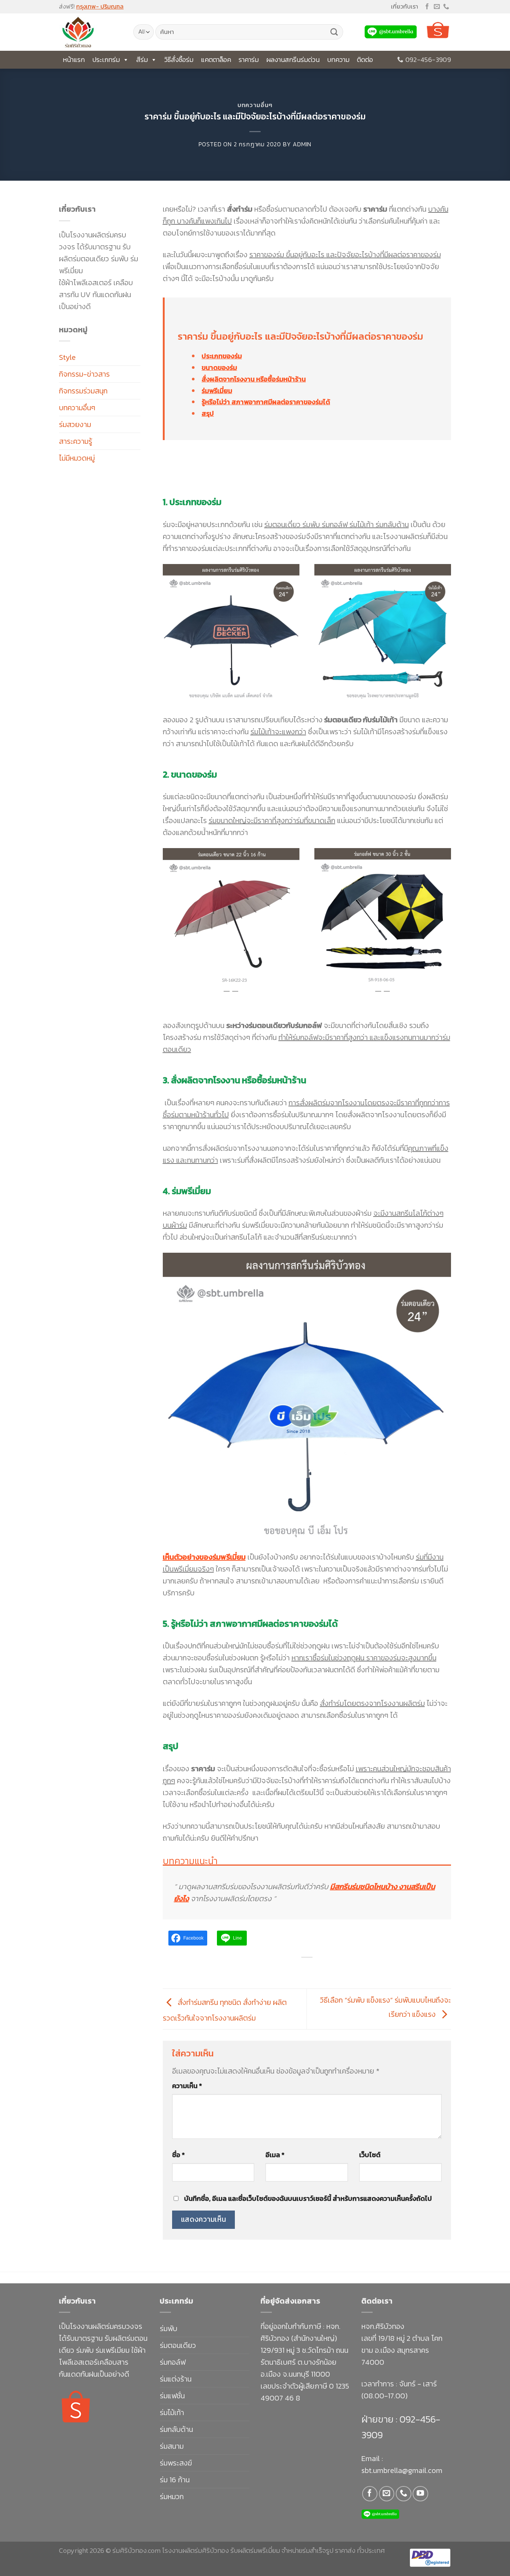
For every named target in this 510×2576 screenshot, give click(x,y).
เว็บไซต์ (370, 2155)
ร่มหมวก (172, 2496)
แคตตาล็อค (216, 60)
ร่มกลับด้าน (176, 2429)
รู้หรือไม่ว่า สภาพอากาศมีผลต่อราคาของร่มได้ (266, 402)
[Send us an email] (437, 7)
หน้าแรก (74, 60)
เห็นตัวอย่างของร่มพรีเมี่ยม (204, 1557)
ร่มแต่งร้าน (176, 2379)
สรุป (208, 413)
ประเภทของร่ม (222, 356)
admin (302, 144)
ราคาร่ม (249, 60)
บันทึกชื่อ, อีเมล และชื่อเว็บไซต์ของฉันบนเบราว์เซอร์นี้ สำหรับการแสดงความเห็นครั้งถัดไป (308, 2198)
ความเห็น (187, 2086)
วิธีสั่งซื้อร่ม (179, 60)
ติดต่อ (365, 60)
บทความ (338, 60)
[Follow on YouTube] (420, 2494)
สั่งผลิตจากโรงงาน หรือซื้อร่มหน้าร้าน (254, 379)
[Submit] (334, 32)
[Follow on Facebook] (427, 7)
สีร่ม (142, 60)
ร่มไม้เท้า (172, 2413)
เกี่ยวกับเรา (405, 6)
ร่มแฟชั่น (172, 2396)
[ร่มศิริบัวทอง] (91, 32)
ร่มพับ (169, 2329)
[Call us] (446, 7)
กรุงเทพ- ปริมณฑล (100, 6)
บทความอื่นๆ (255, 105)
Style (67, 357)
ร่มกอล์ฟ (173, 2362)
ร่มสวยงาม (75, 424)
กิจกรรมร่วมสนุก (83, 391)
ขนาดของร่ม (219, 367)
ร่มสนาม (172, 2446)
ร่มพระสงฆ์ (176, 2463)
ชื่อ (178, 2155)
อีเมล (275, 2155)
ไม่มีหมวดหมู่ (77, 458)
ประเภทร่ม (106, 60)
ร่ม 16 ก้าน (175, 2480)
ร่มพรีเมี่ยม (217, 391)
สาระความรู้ (76, 441)
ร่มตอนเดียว (178, 2345)
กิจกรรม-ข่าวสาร (84, 374)
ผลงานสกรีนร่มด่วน (293, 60)
